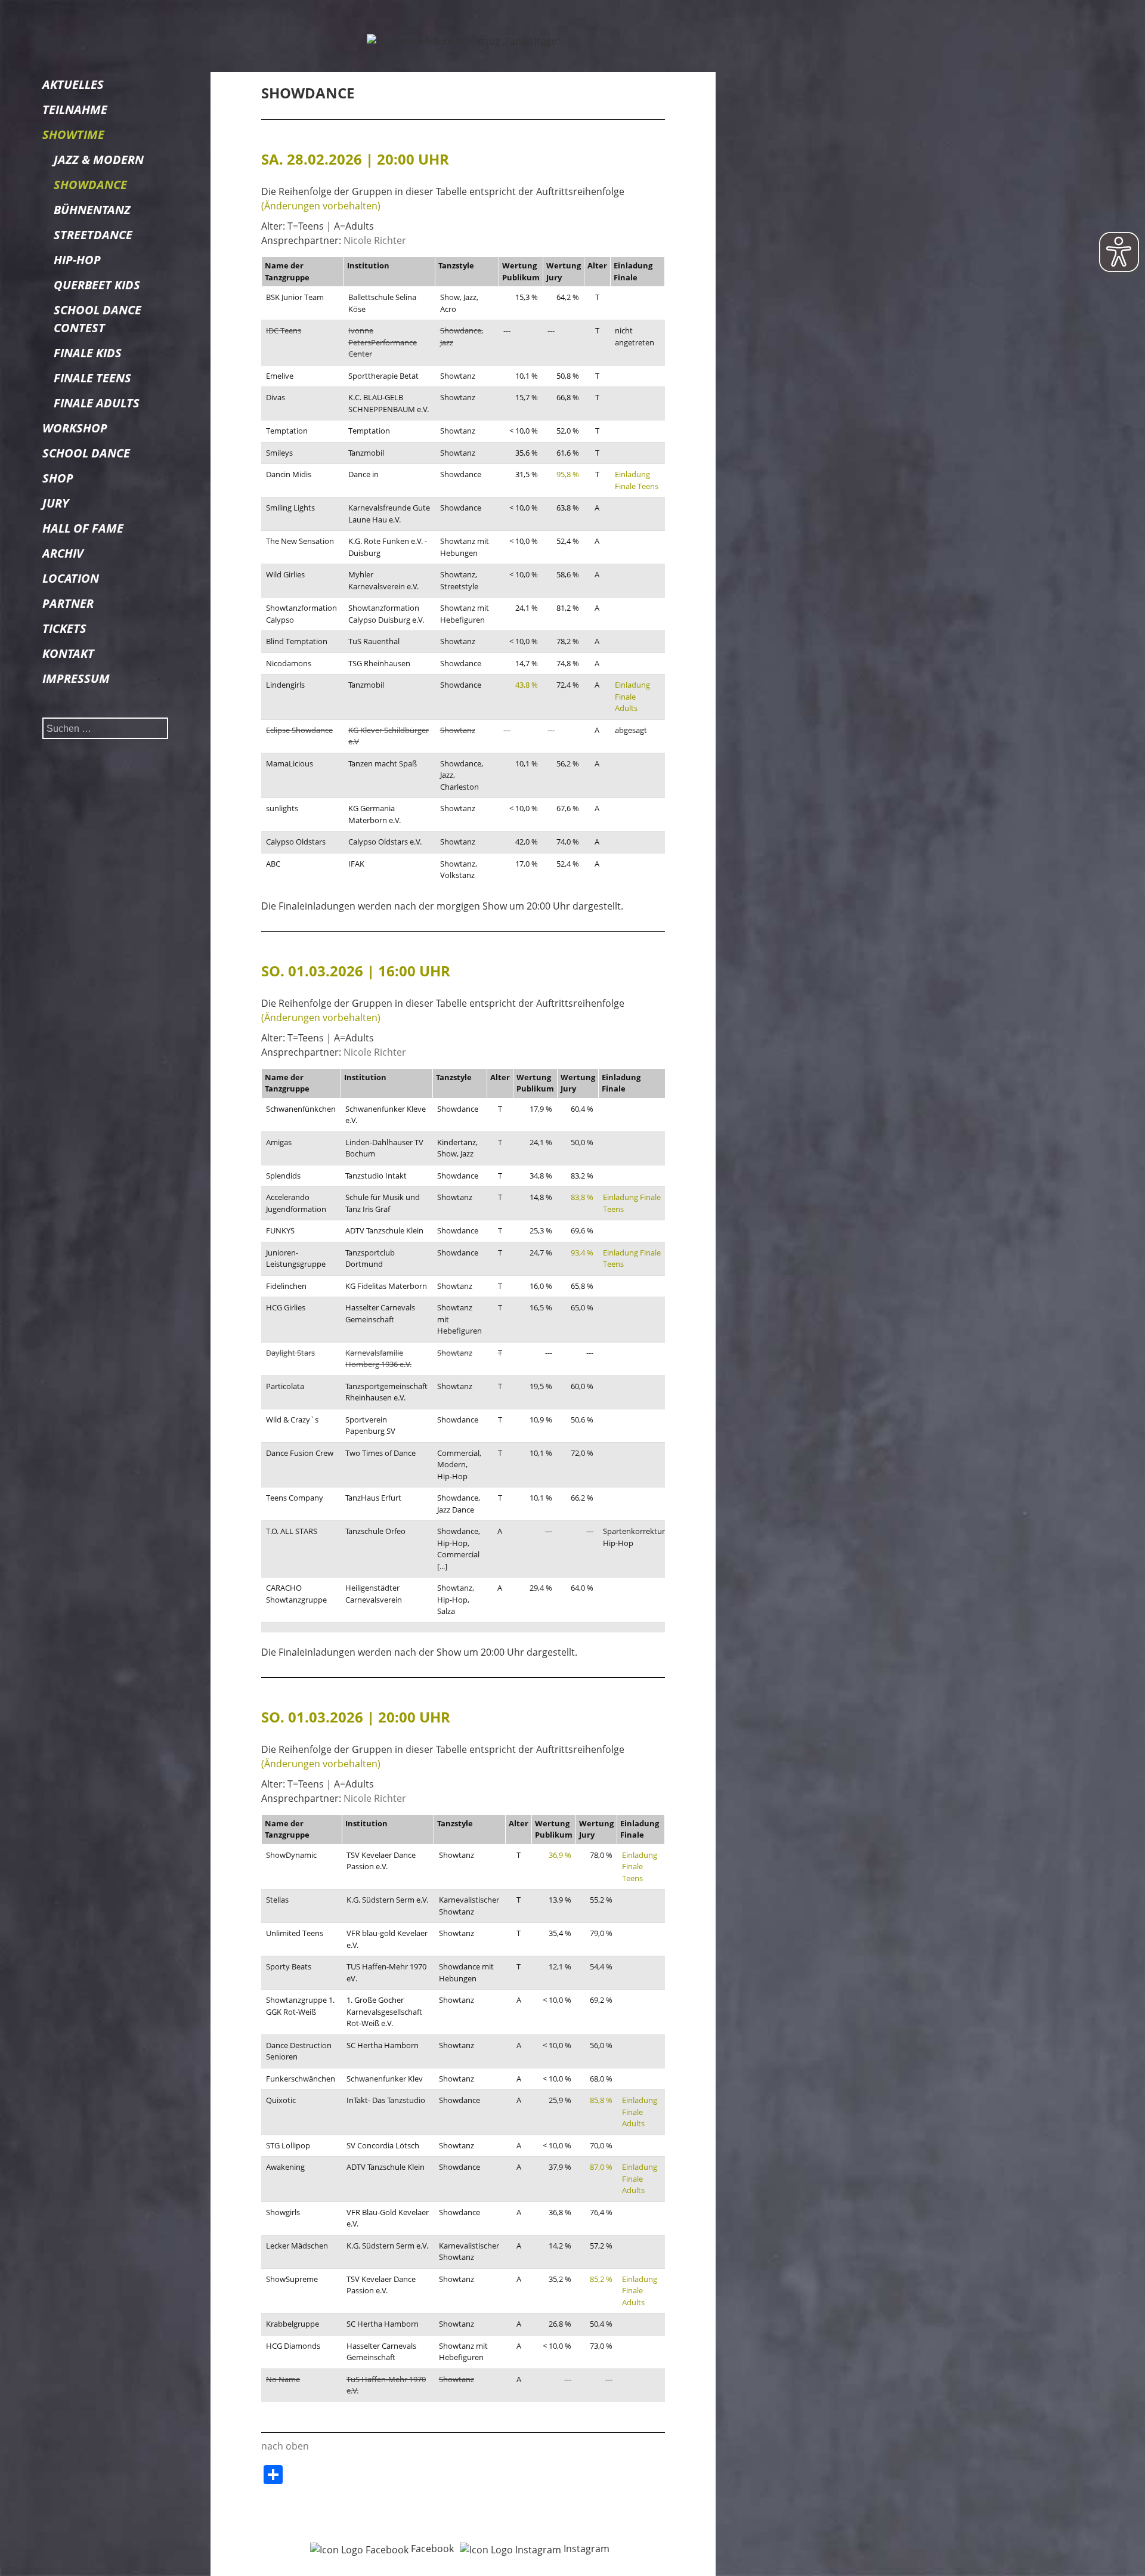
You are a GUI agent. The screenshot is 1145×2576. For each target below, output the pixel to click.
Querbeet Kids (97, 285)
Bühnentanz (92, 210)
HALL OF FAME (83, 528)
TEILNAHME (75, 109)
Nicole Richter (375, 240)
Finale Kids (88, 353)
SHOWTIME (73, 134)
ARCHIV (63, 553)
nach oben (285, 2446)
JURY (55, 503)
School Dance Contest (98, 319)
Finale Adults (97, 403)
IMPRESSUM (76, 678)
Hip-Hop (77, 260)
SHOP (58, 478)
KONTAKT (68, 653)
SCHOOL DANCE (86, 453)
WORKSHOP (75, 428)
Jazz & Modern (99, 160)
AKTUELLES (73, 84)
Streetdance (93, 235)
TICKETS (64, 628)
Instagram (585, 2549)
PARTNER (68, 603)
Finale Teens (92, 378)
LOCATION (71, 578)
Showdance (90, 185)
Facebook (431, 2549)
